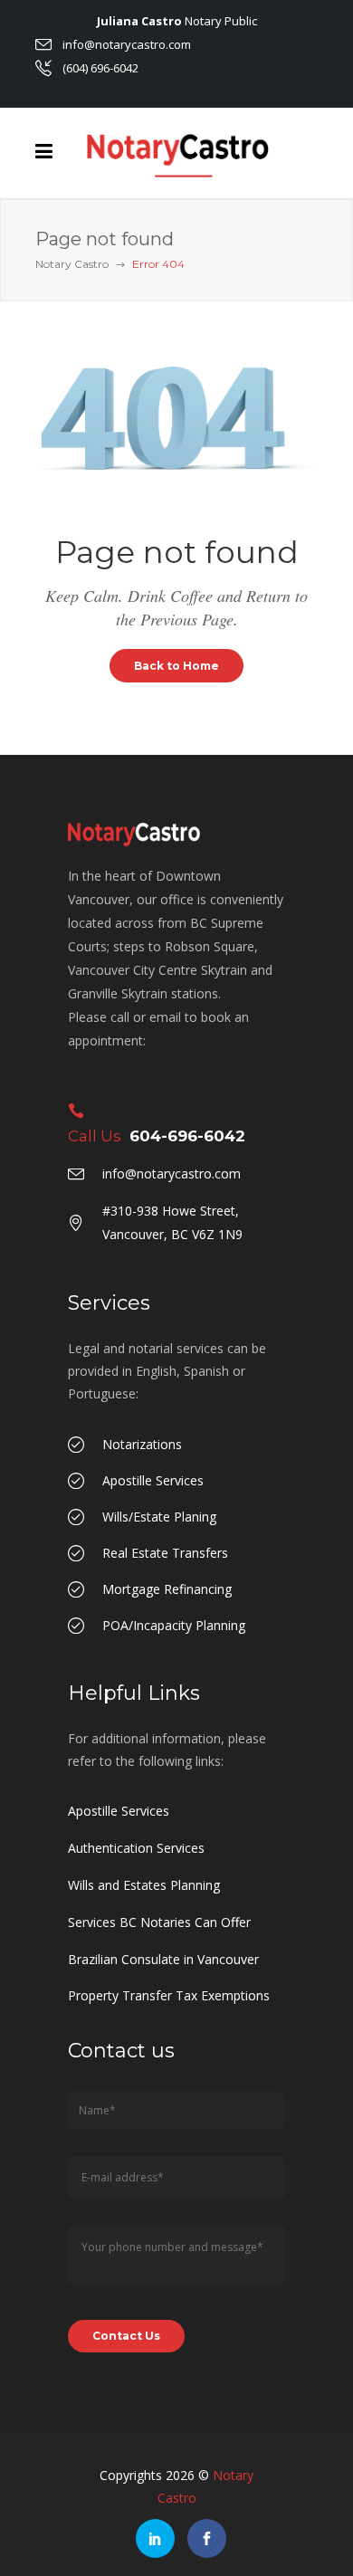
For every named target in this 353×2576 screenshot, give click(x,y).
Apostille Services (119, 1811)
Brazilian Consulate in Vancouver (163, 1959)
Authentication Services (136, 1848)
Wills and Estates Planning (144, 1885)
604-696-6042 (187, 1136)
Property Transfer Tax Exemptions (169, 1995)
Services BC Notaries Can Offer (159, 1922)
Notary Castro (72, 264)
